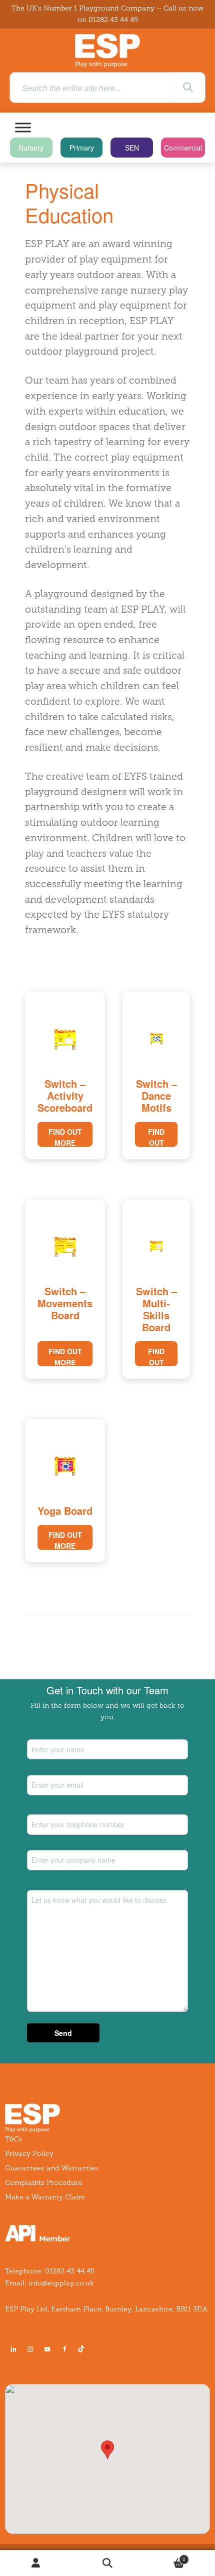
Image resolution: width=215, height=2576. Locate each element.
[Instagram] (30, 2349)
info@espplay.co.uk (61, 2283)
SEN (132, 148)
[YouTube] (47, 2349)
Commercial (183, 148)
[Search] (188, 88)
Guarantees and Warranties (52, 2168)
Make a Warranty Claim (45, 2197)
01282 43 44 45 (113, 20)
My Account (36, 2563)
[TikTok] (83, 2349)
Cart (165, 2557)
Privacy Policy (29, 2154)
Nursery (31, 148)
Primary (82, 148)
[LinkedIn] (13, 2349)
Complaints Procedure (44, 2183)
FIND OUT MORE (65, 1137)
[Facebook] (64, 2349)
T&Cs (14, 2139)
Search (107, 2563)
